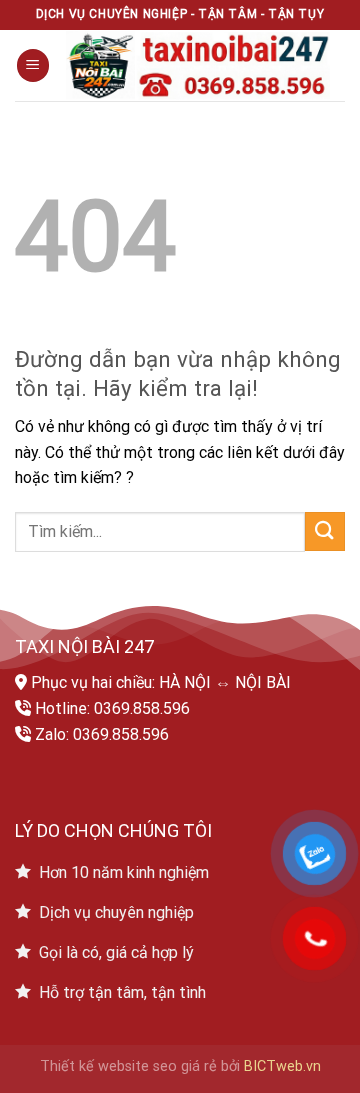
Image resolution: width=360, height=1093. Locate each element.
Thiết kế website (94, 1066)
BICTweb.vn (282, 1066)
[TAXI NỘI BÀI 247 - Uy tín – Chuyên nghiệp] (197, 66)
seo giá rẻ (185, 1066)
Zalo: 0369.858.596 (102, 734)
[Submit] (325, 531)
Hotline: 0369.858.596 (112, 708)
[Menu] (33, 65)
